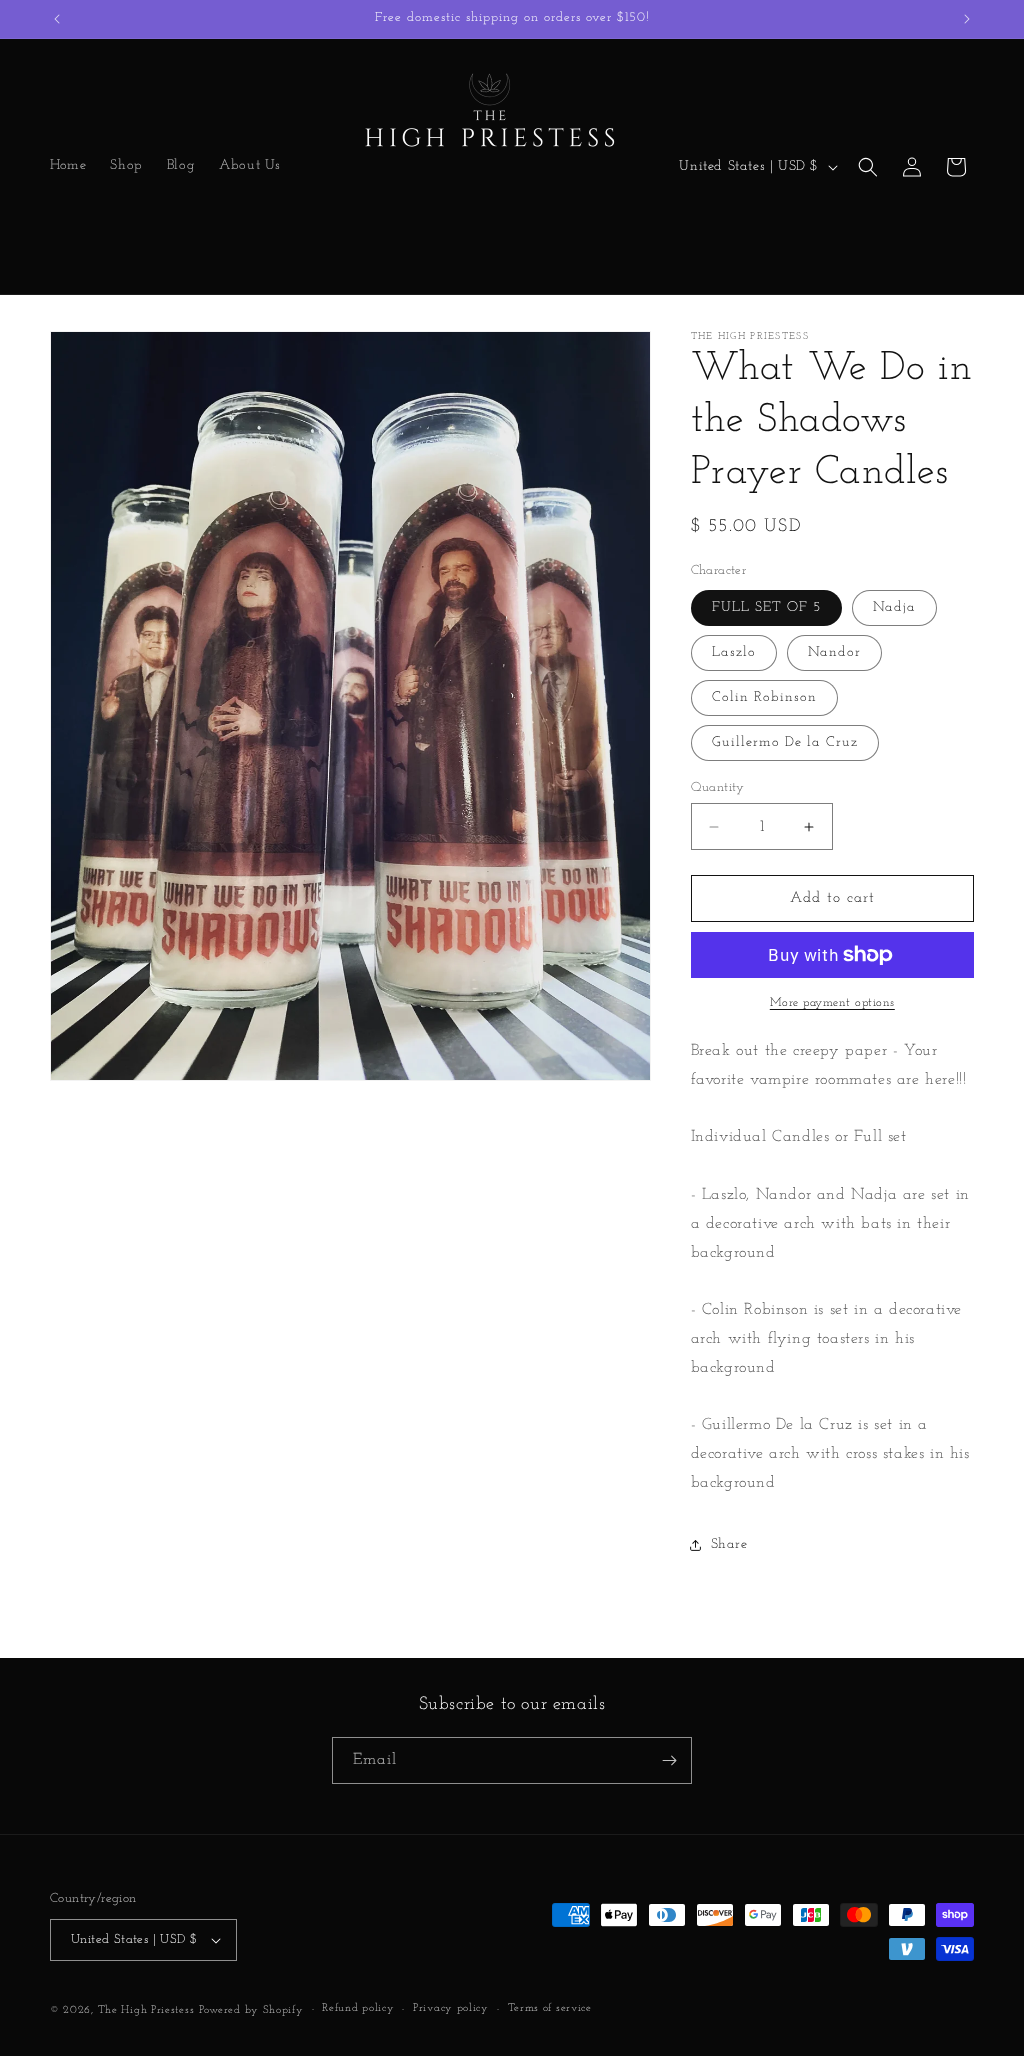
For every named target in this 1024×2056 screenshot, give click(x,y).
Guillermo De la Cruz (785, 742)
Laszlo (734, 652)
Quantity (718, 787)
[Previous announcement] (57, 19)
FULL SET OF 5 (766, 607)
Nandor (834, 652)
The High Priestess (146, 2010)
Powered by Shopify (251, 2010)
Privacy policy (451, 2008)
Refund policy (358, 2008)
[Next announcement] (967, 19)
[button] (868, 167)
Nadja (894, 607)
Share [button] (729, 1544)
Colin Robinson (764, 697)
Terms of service (550, 2008)
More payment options (832, 1003)
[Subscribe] (669, 1760)
